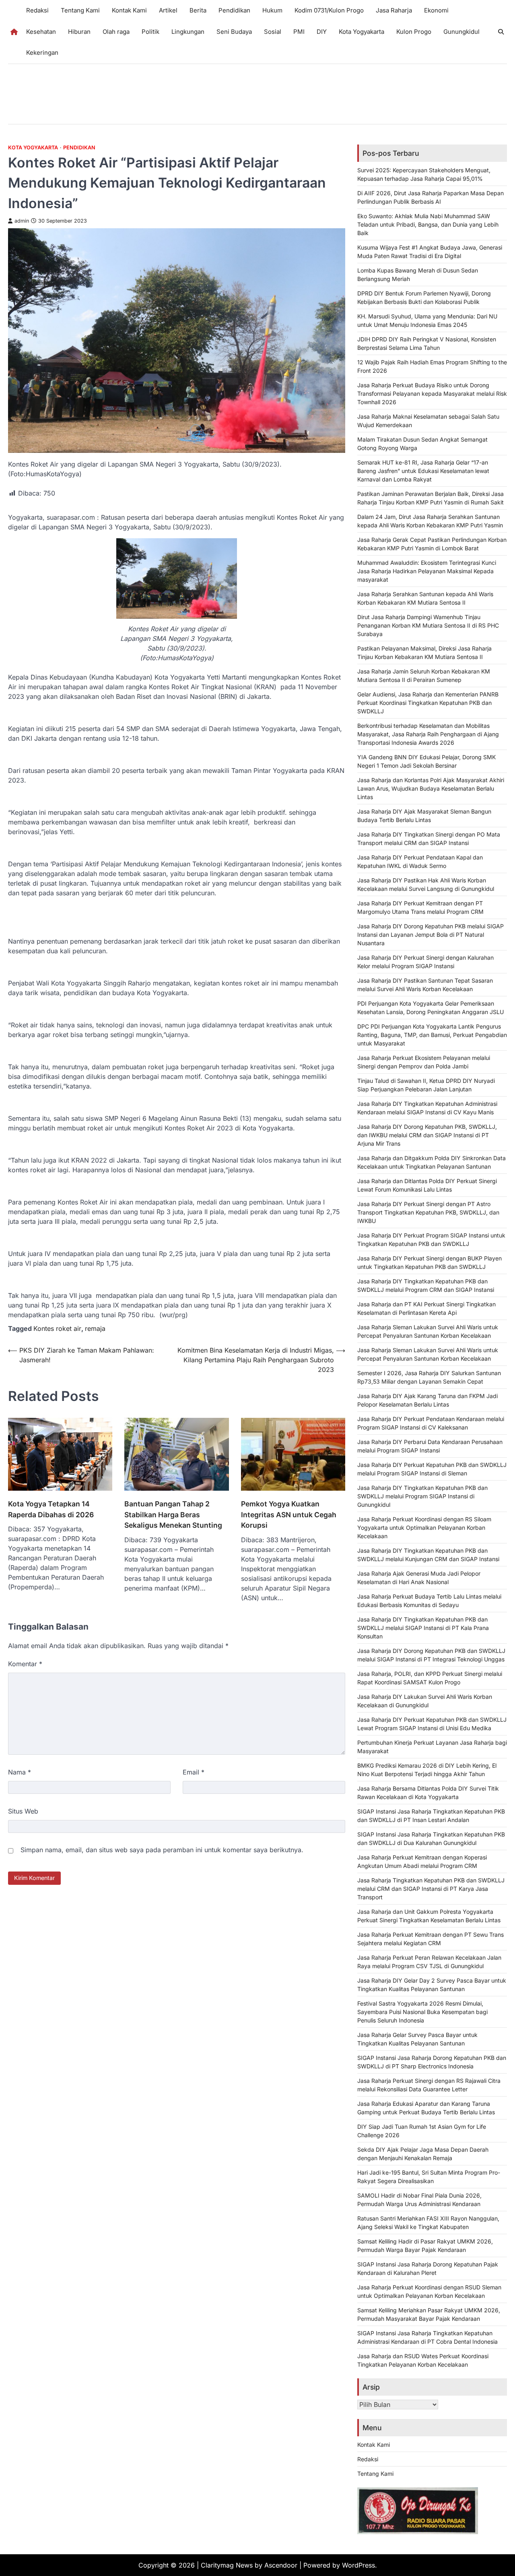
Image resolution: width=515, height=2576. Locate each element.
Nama (20, 1772)
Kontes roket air (57, 1328)
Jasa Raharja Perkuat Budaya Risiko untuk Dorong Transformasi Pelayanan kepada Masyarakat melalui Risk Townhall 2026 (432, 394)
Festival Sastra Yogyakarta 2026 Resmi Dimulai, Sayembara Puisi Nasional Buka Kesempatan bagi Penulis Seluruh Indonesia (422, 2012)
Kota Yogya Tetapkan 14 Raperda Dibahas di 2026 (51, 1509)
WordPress (358, 2565)
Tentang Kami (80, 10)
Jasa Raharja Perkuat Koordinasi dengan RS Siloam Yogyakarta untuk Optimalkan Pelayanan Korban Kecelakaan (424, 1528)
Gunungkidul (461, 32)
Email (194, 1772)
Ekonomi (436, 10)
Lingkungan (188, 32)
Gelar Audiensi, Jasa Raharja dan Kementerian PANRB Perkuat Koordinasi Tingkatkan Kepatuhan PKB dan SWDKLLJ (428, 703)
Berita (198, 10)
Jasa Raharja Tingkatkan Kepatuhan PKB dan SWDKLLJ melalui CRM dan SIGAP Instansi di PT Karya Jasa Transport (431, 1889)
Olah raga (116, 32)
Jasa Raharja (394, 10)
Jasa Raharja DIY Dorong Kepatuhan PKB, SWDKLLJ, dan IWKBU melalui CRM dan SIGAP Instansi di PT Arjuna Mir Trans (427, 1135)
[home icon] (14, 32)
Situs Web (23, 1811)
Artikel (168, 10)
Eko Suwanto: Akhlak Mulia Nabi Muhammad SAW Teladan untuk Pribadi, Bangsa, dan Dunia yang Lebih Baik (428, 224)
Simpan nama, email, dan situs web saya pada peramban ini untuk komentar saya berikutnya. (162, 1850)
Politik (150, 32)
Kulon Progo (414, 32)
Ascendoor (281, 2565)
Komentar (25, 1664)
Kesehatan (41, 32)
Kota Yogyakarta (362, 32)
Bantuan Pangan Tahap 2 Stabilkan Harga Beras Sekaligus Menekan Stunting (173, 1514)
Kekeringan (42, 53)
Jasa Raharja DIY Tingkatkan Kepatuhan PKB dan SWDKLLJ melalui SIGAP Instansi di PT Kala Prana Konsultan (423, 1628)
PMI (299, 32)
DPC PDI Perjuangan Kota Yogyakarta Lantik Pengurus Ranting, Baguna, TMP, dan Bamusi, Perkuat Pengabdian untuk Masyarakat (432, 1035)
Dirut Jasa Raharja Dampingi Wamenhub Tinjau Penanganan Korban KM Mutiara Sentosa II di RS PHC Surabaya (428, 625)
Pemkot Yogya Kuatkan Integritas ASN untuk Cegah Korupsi (289, 1514)
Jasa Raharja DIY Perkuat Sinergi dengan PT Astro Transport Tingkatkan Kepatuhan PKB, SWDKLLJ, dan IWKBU (428, 1212)
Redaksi (37, 10)
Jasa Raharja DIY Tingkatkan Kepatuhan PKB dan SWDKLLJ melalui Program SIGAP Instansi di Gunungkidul (422, 1496)
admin (22, 221)
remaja (95, 1328)
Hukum (272, 10)
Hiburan (79, 32)
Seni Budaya (234, 32)
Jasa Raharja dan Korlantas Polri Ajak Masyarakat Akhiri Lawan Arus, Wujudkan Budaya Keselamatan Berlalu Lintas (431, 788)
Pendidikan (234, 10)
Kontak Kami (129, 10)
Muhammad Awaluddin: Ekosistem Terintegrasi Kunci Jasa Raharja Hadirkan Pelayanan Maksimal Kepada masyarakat (427, 571)
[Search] (501, 32)
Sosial (273, 32)
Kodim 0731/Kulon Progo (329, 10)
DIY (322, 32)
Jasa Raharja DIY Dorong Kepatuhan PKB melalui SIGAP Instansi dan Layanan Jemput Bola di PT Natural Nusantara (431, 935)
